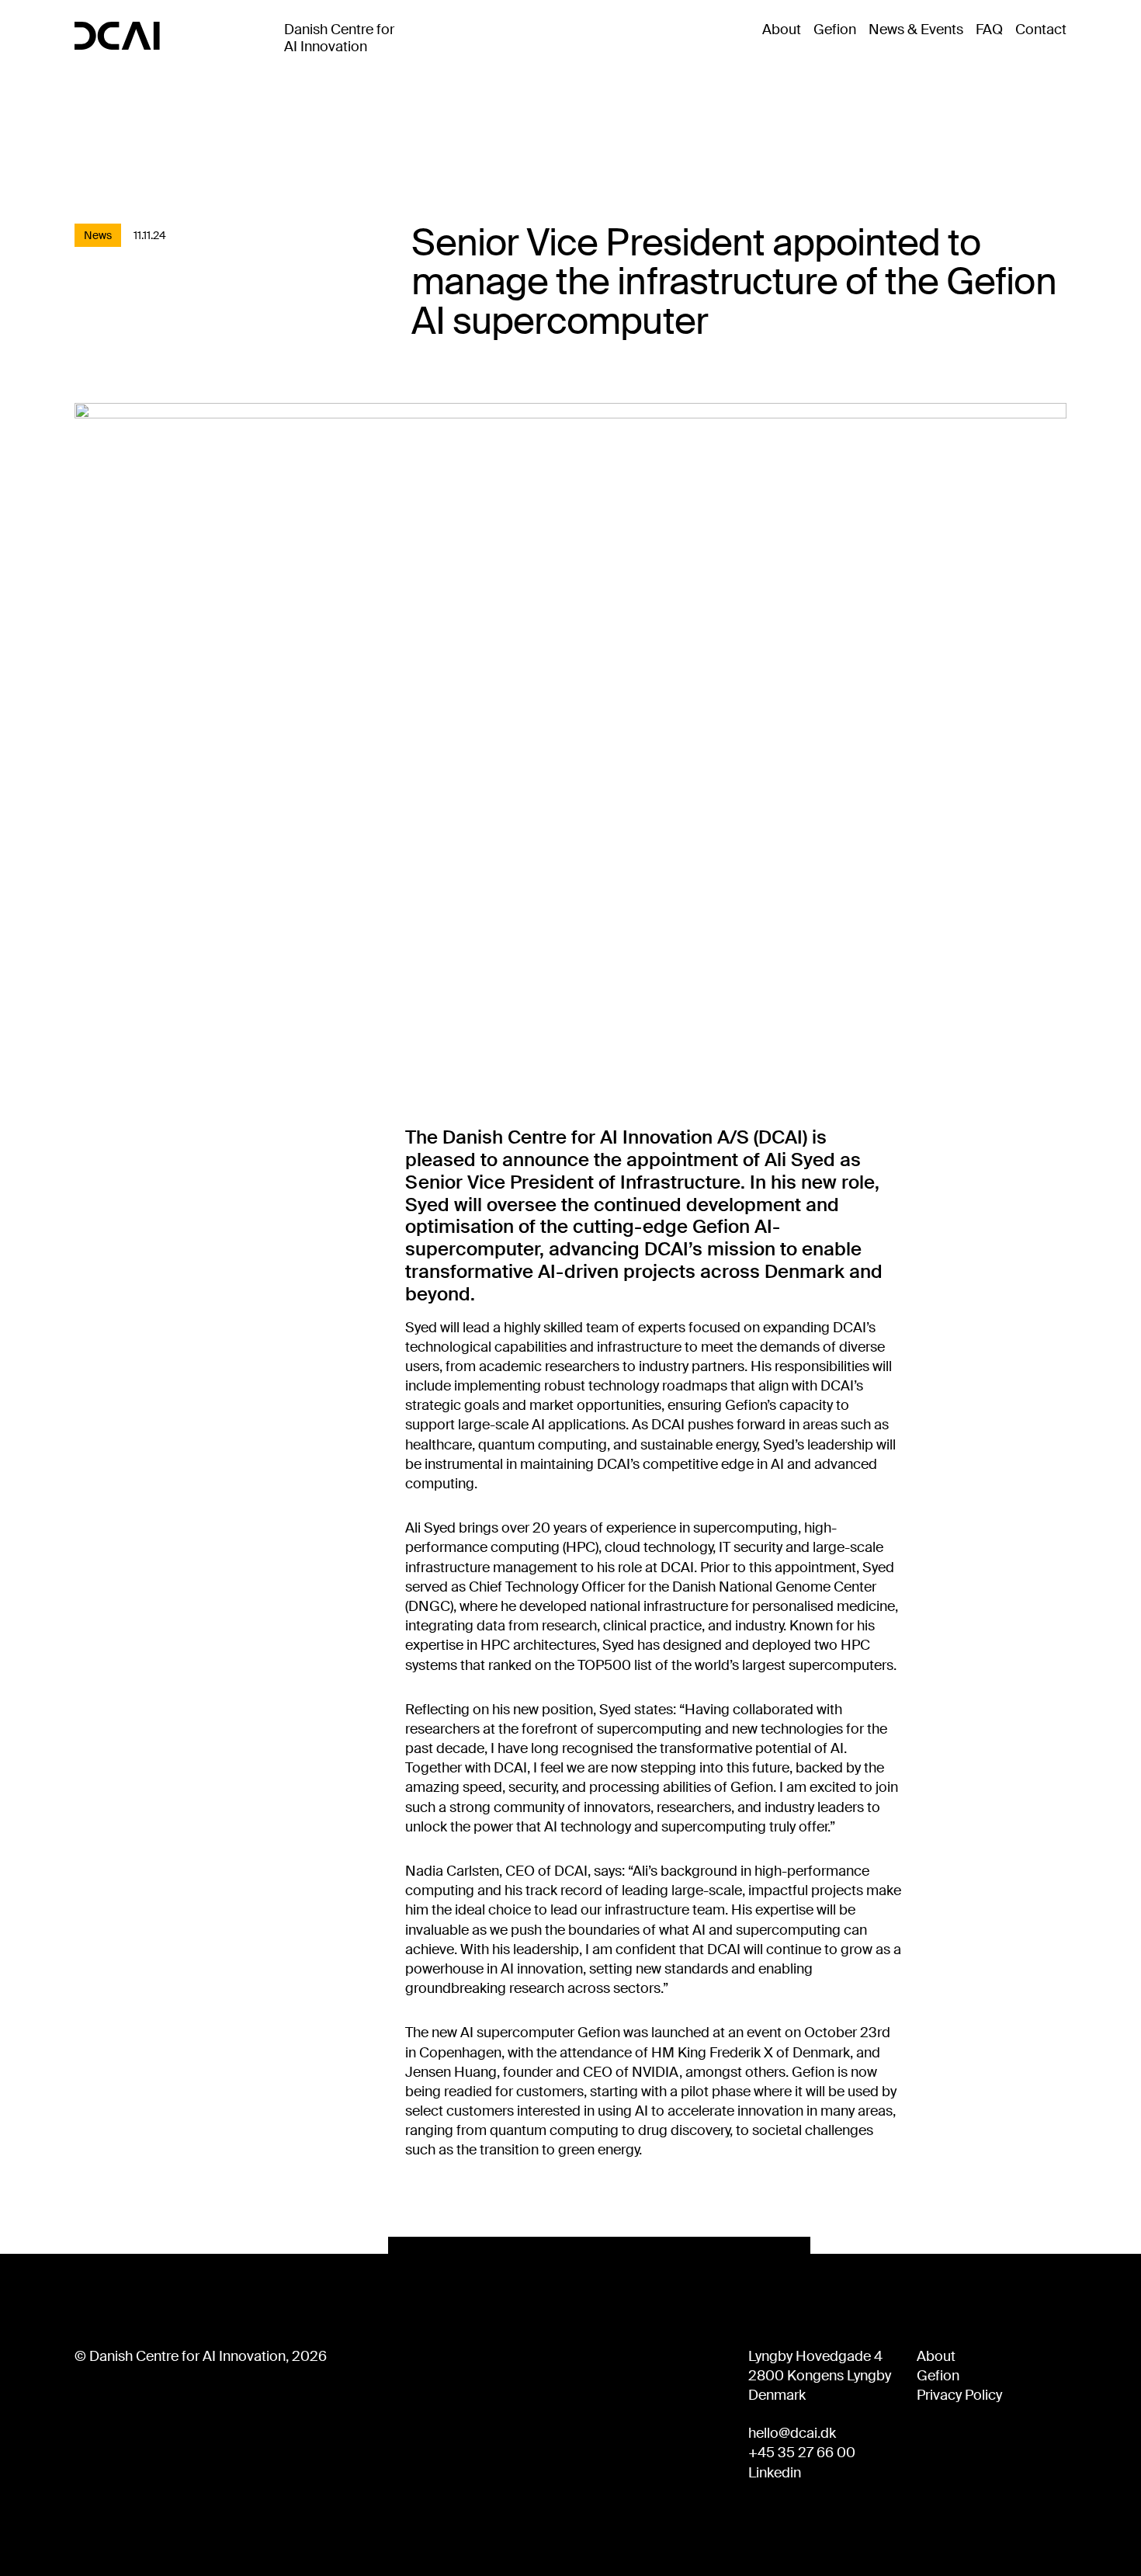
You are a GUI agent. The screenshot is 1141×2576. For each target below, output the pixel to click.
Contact (1041, 30)
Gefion (835, 30)
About (782, 30)
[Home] (117, 36)
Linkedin (775, 2473)
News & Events (916, 30)
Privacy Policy (959, 2395)
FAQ (989, 30)
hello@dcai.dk (792, 2433)
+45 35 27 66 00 (802, 2453)
